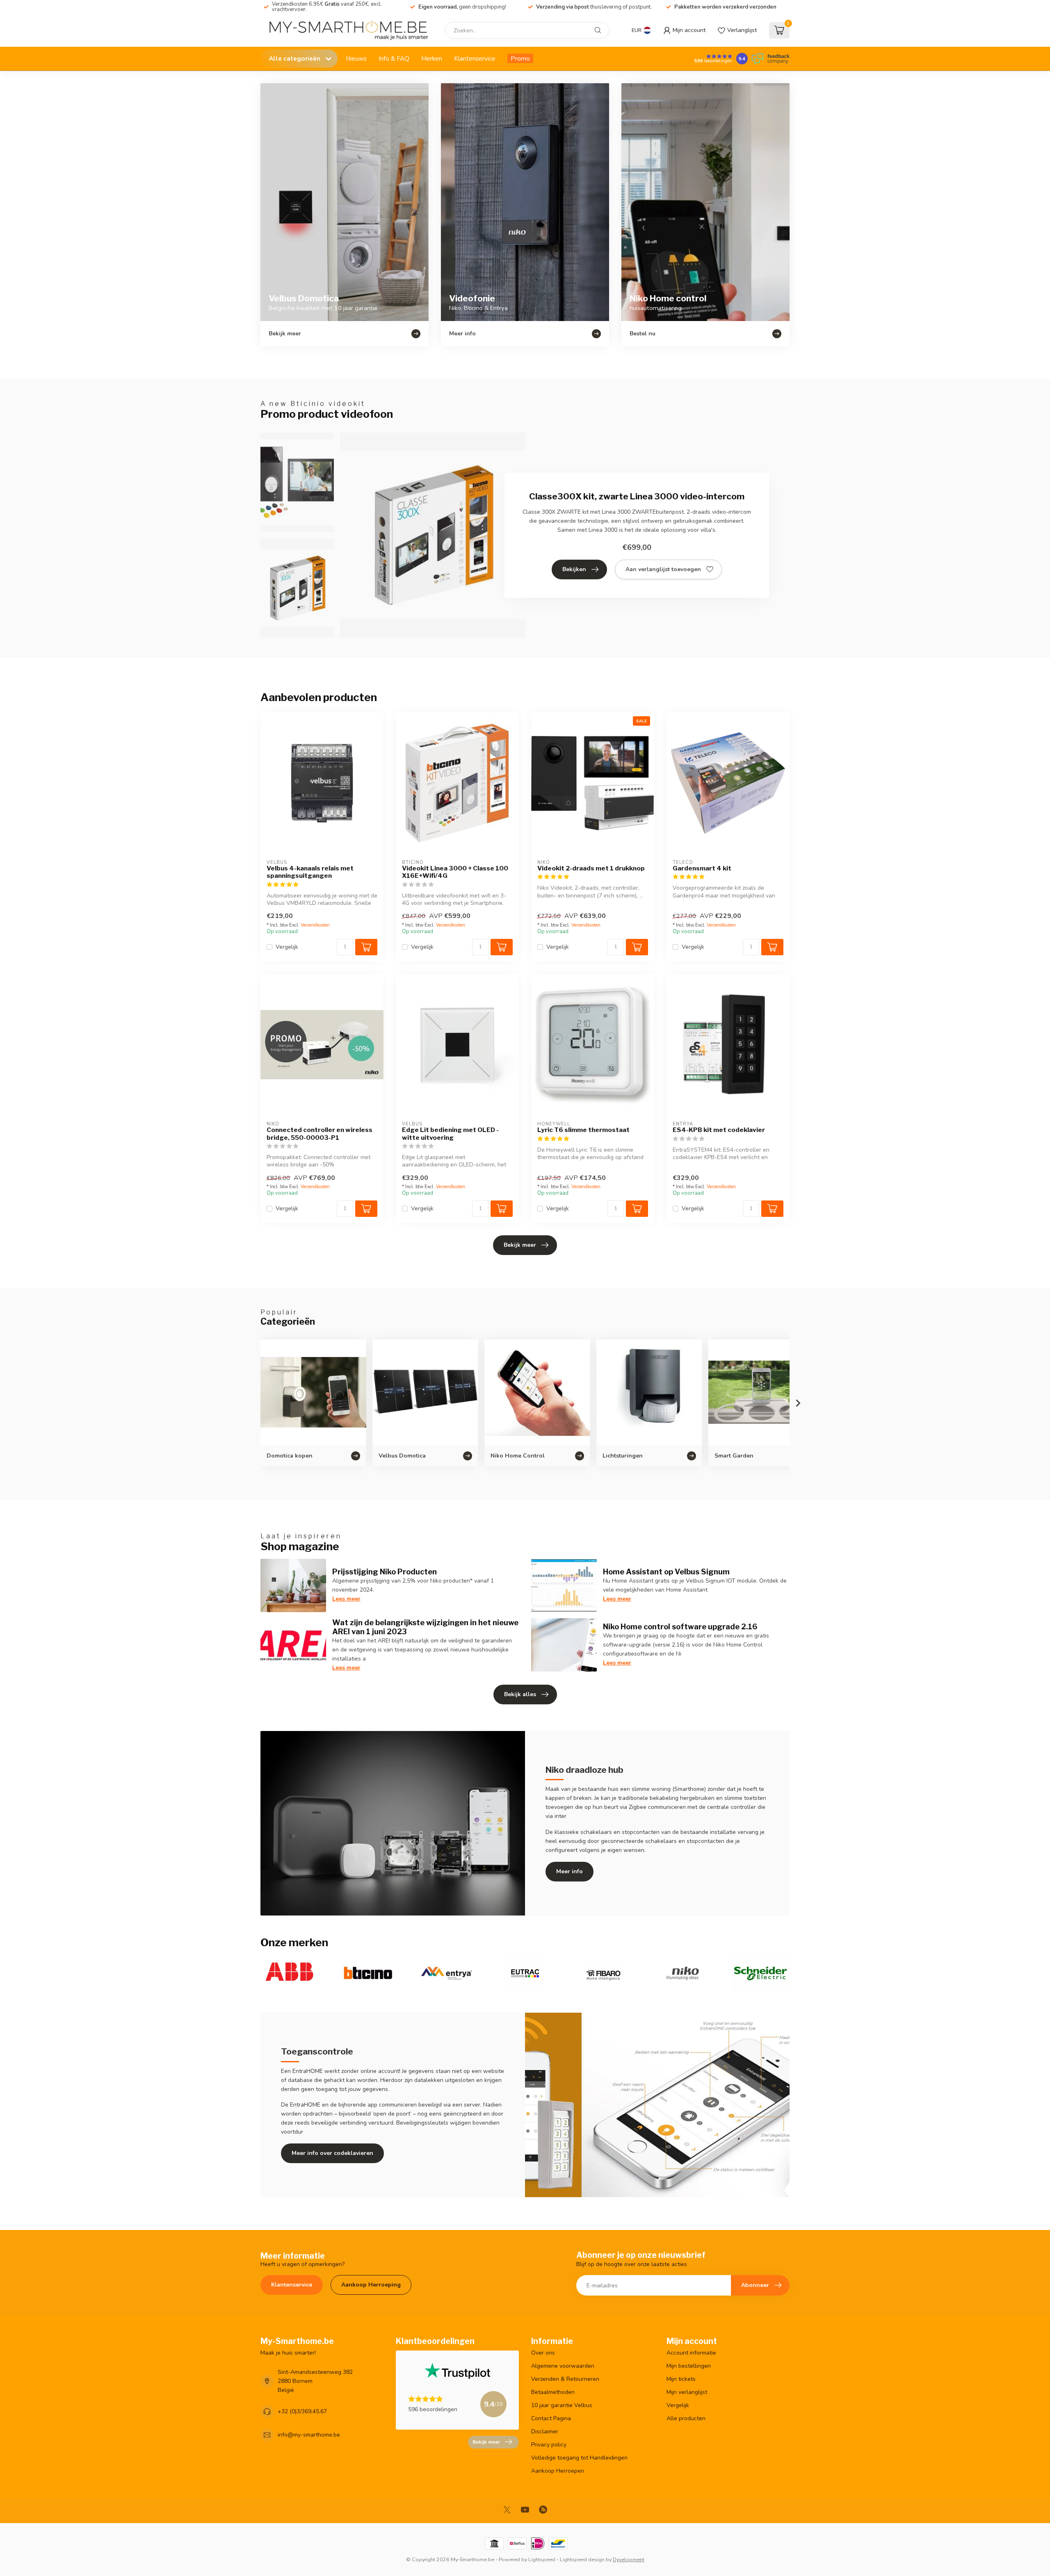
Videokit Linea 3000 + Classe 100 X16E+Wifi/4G (455, 872)
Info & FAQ (394, 58)
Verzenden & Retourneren (565, 2379)
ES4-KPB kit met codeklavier (719, 1130)
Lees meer (346, 1599)
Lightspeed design (582, 2559)
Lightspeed (542, 2559)
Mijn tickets (681, 2379)
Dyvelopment (629, 2559)
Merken (432, 58)
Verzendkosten (315, 925)
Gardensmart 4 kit (702, 868)
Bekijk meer (520, 1245)
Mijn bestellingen (689, 2366)
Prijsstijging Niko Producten (385, 1572)
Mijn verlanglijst (687, 2392)
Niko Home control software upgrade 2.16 (680, 1626)
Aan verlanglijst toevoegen (663, 569)
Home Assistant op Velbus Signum (666, 1572)
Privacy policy (549, 2445)
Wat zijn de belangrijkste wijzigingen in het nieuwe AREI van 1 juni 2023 (425, 1627)
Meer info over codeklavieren (332, 2153)
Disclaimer (545, 2431)
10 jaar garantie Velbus (562, 2405)
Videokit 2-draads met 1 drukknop (591, 868)
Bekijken (574, 569)
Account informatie (691, 2353)
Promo (520, 58)
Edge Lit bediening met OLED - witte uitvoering (450, 1134)
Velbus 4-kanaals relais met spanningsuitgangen (310, 872)
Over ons (543, 2353)
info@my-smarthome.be (309, 2435)
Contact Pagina (551, 2418)
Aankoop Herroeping (371, 2285)
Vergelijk (287, 947)
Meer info (570, 1871)
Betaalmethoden (553, 2392)
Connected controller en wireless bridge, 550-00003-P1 (320, 1134)
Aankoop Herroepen (558, 2471)
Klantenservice (475, 58)
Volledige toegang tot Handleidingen (579, 2458)
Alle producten (686, 2418)
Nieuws (356, 58)
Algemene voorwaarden (563, 2366)
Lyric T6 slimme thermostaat (583, 1130)
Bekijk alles (520, 1694)
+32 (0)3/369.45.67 (302, 2411)
